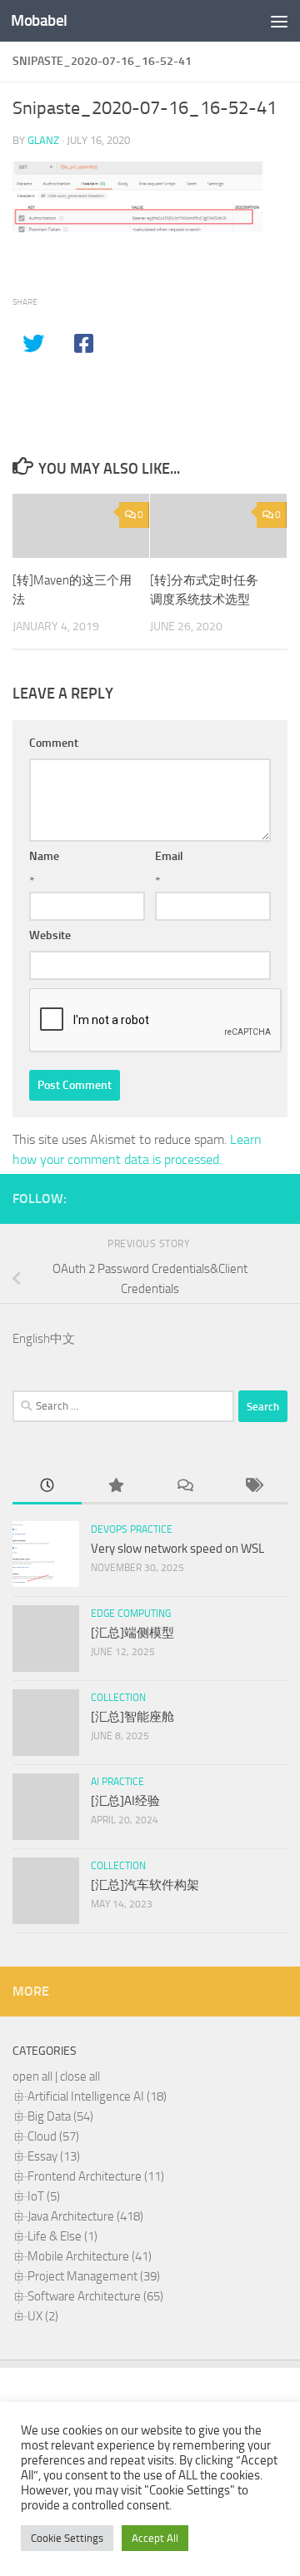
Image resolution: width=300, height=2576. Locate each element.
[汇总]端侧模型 (132, 1633)
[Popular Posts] (116, 1487)
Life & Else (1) (62, 2236)
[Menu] (279, 21)
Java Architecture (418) (85, 2216)
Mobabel (39, 20)
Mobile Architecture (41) (90, 2256)
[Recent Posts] (47, 1487)
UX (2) (43, 2316)
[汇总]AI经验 (125, 1801)
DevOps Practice (132, 1529)
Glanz (43, 140)
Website (50, 935)
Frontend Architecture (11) (96, 2176)
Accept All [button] (155, 2538)
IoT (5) (44, 2196)
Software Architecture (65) (95, 2296)
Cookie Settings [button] (67, 2538)
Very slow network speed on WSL (177, 1549)
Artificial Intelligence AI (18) (97, 2096)
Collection (118, 1698)
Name (44, 856)
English (31, 1339)
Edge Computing (131, 1614)
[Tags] (254, 1487)
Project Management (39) (94, 2276)
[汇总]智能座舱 (132, 1717)
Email (169, 856)
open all (32, 2076)
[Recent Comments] (185, 1487)
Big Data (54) (60, 2116)
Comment (54, 743)
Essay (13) (54, 2156)
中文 (62, 1339)
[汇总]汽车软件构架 (145, 1885)
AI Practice (117, 1782)
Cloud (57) (53, 2136)
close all (80, 2076)
